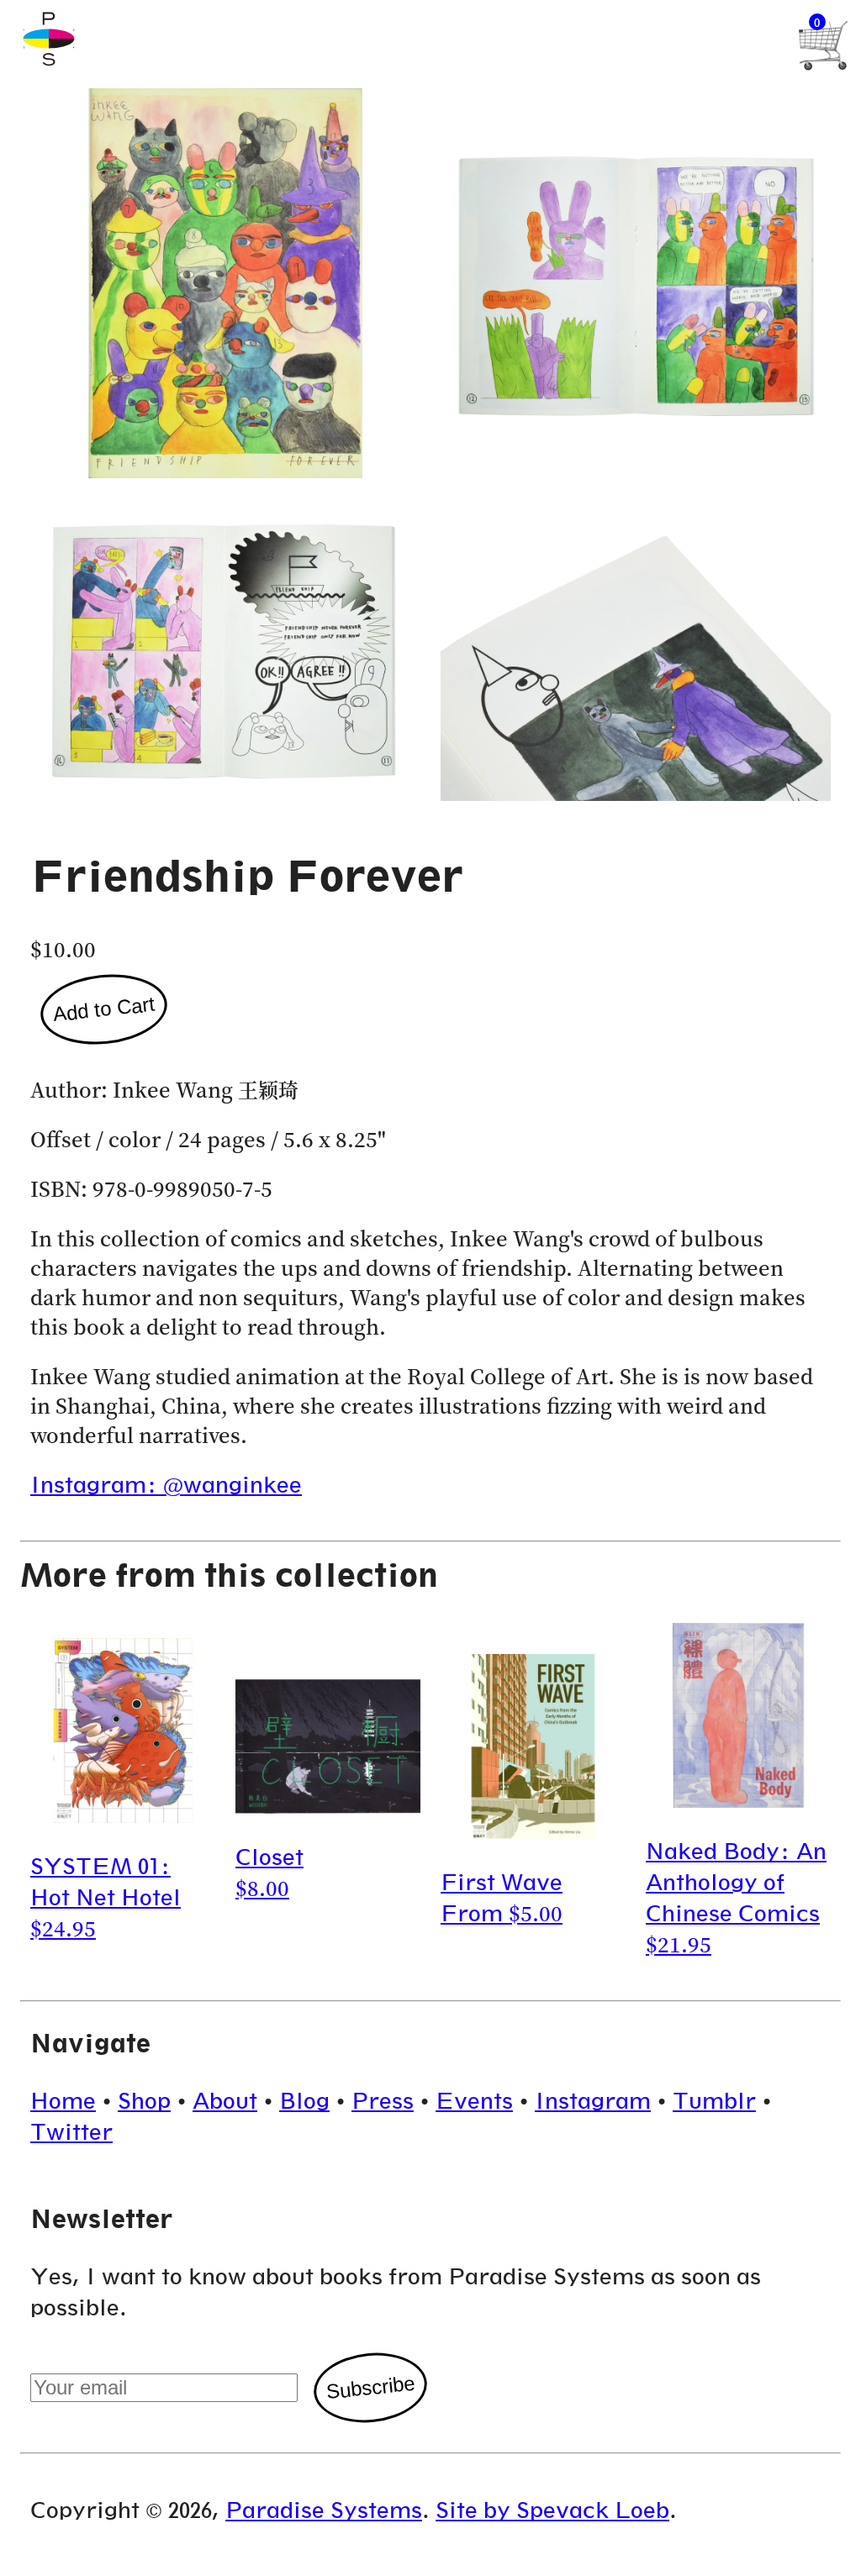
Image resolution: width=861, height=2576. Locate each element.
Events (474, 2101)
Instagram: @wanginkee (166, 1485)
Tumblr (714, 2101)
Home (63, 2101)
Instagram (593, 2101)
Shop (144, 2101)
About (225, 2101)
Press (383, 2101)
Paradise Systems (324, 2510)
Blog (304, 2101)
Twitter (71, 2132)
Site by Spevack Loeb (552, 2510)
